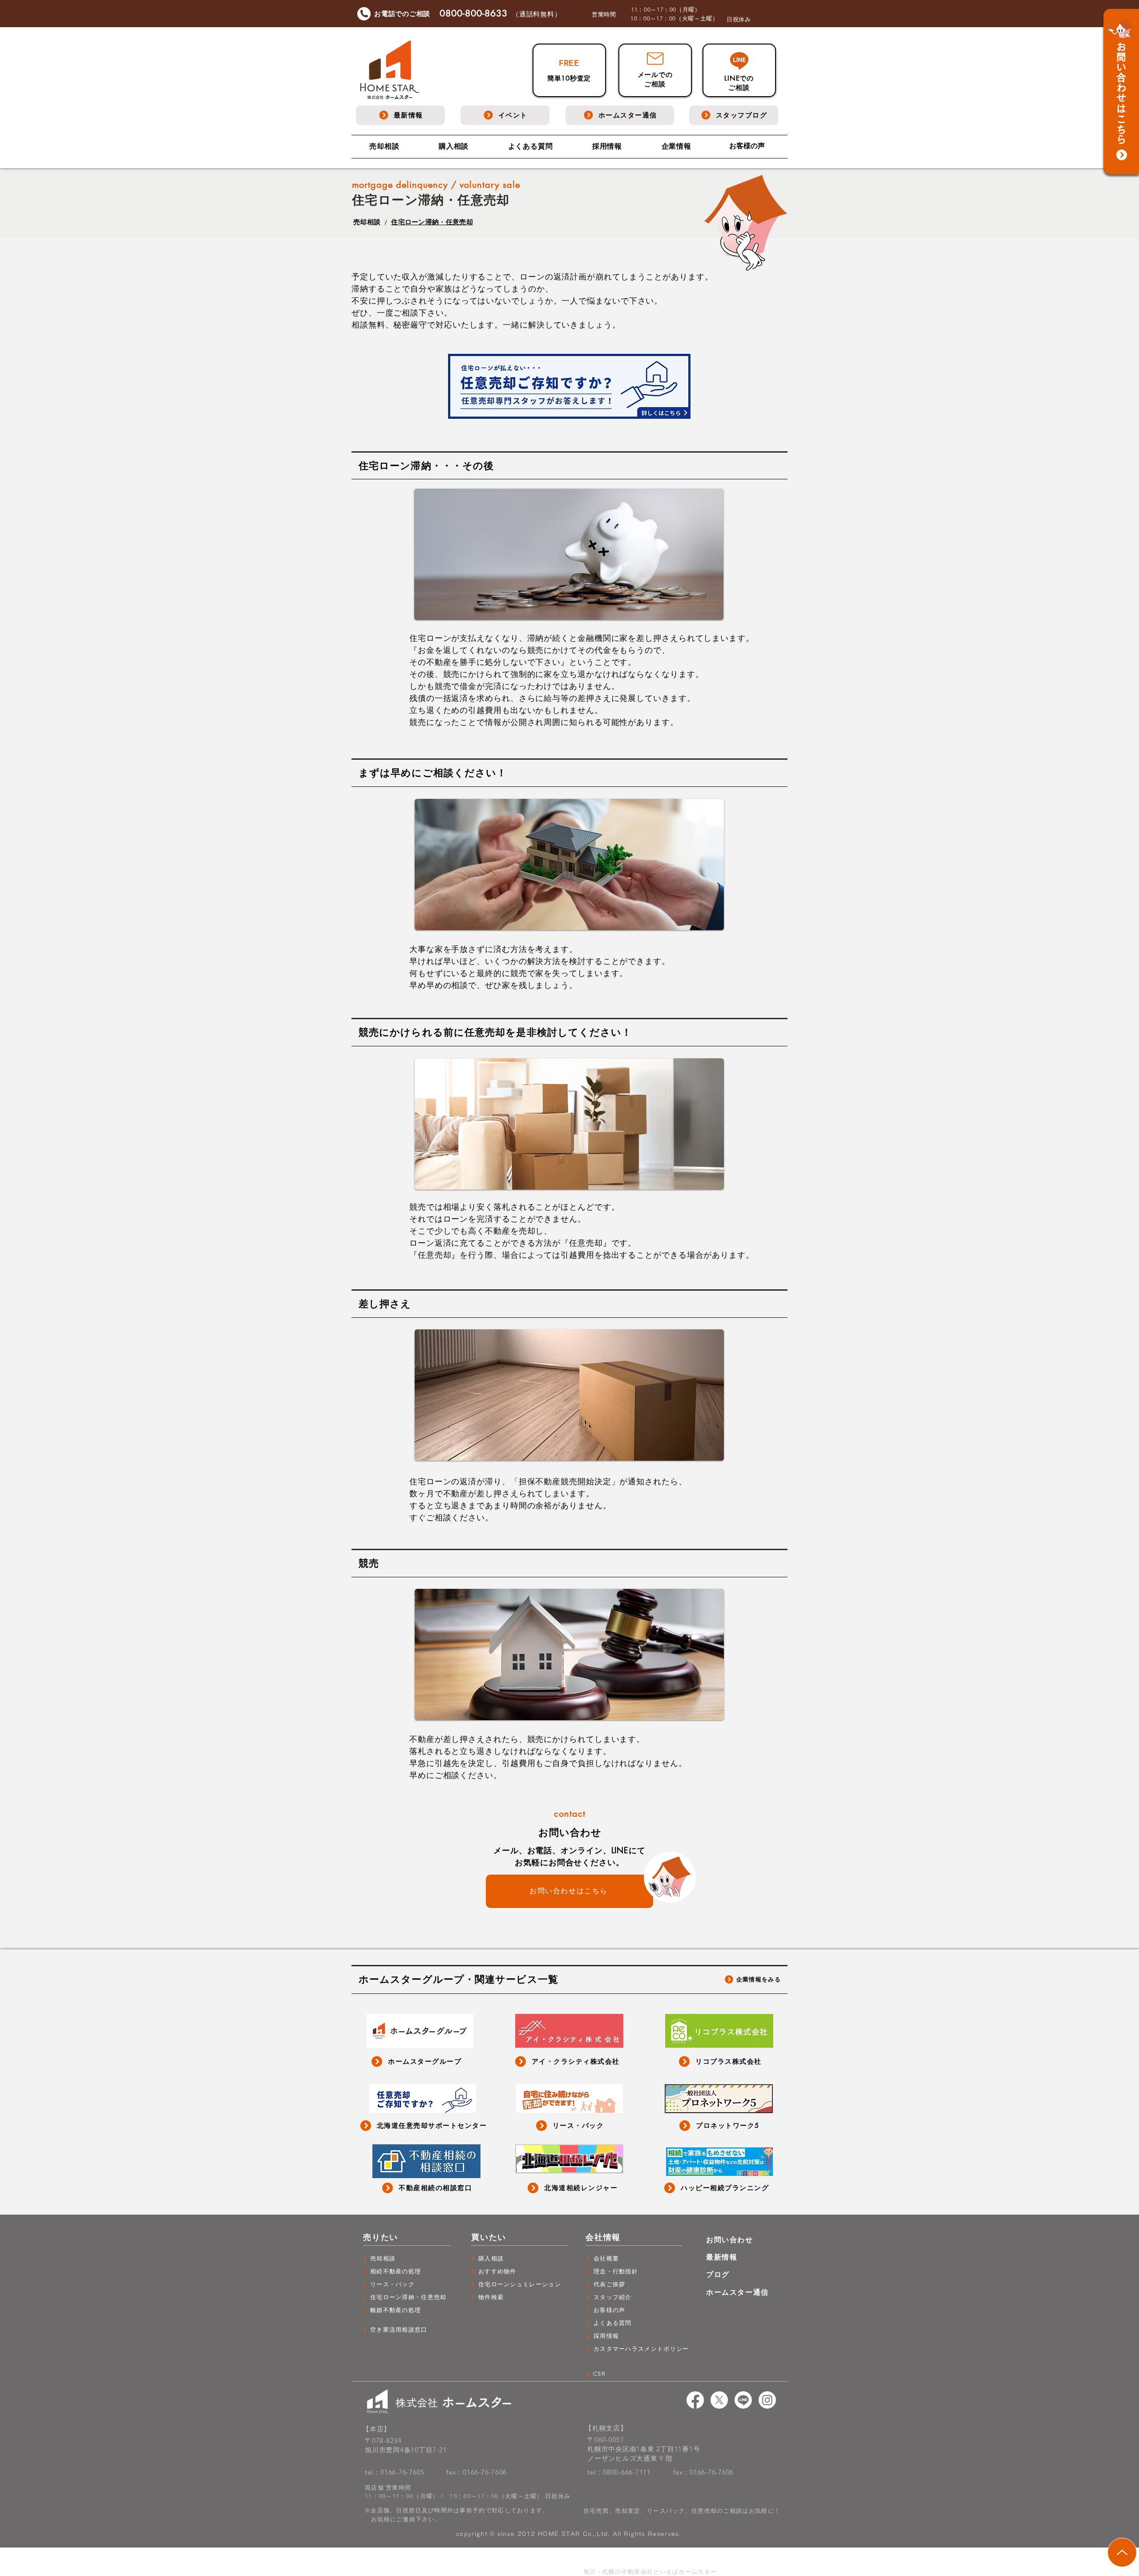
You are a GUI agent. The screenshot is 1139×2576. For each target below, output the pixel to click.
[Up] (1122, 2552)
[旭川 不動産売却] (695, 2400)
